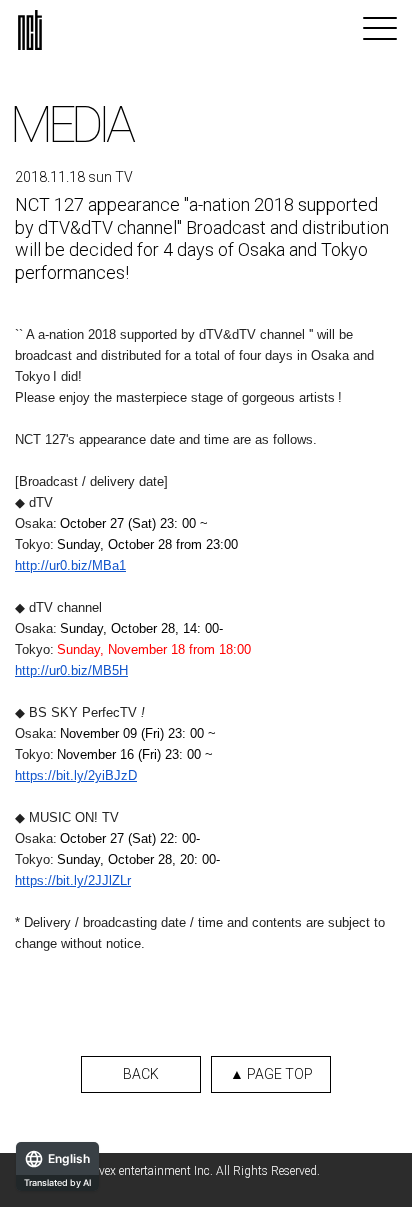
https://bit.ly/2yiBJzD (76, 775)
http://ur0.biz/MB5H (71, 670)
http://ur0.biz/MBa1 (70, 565)
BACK (141, 1074)
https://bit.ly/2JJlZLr (73, 880)
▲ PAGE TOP (271, 1074)
